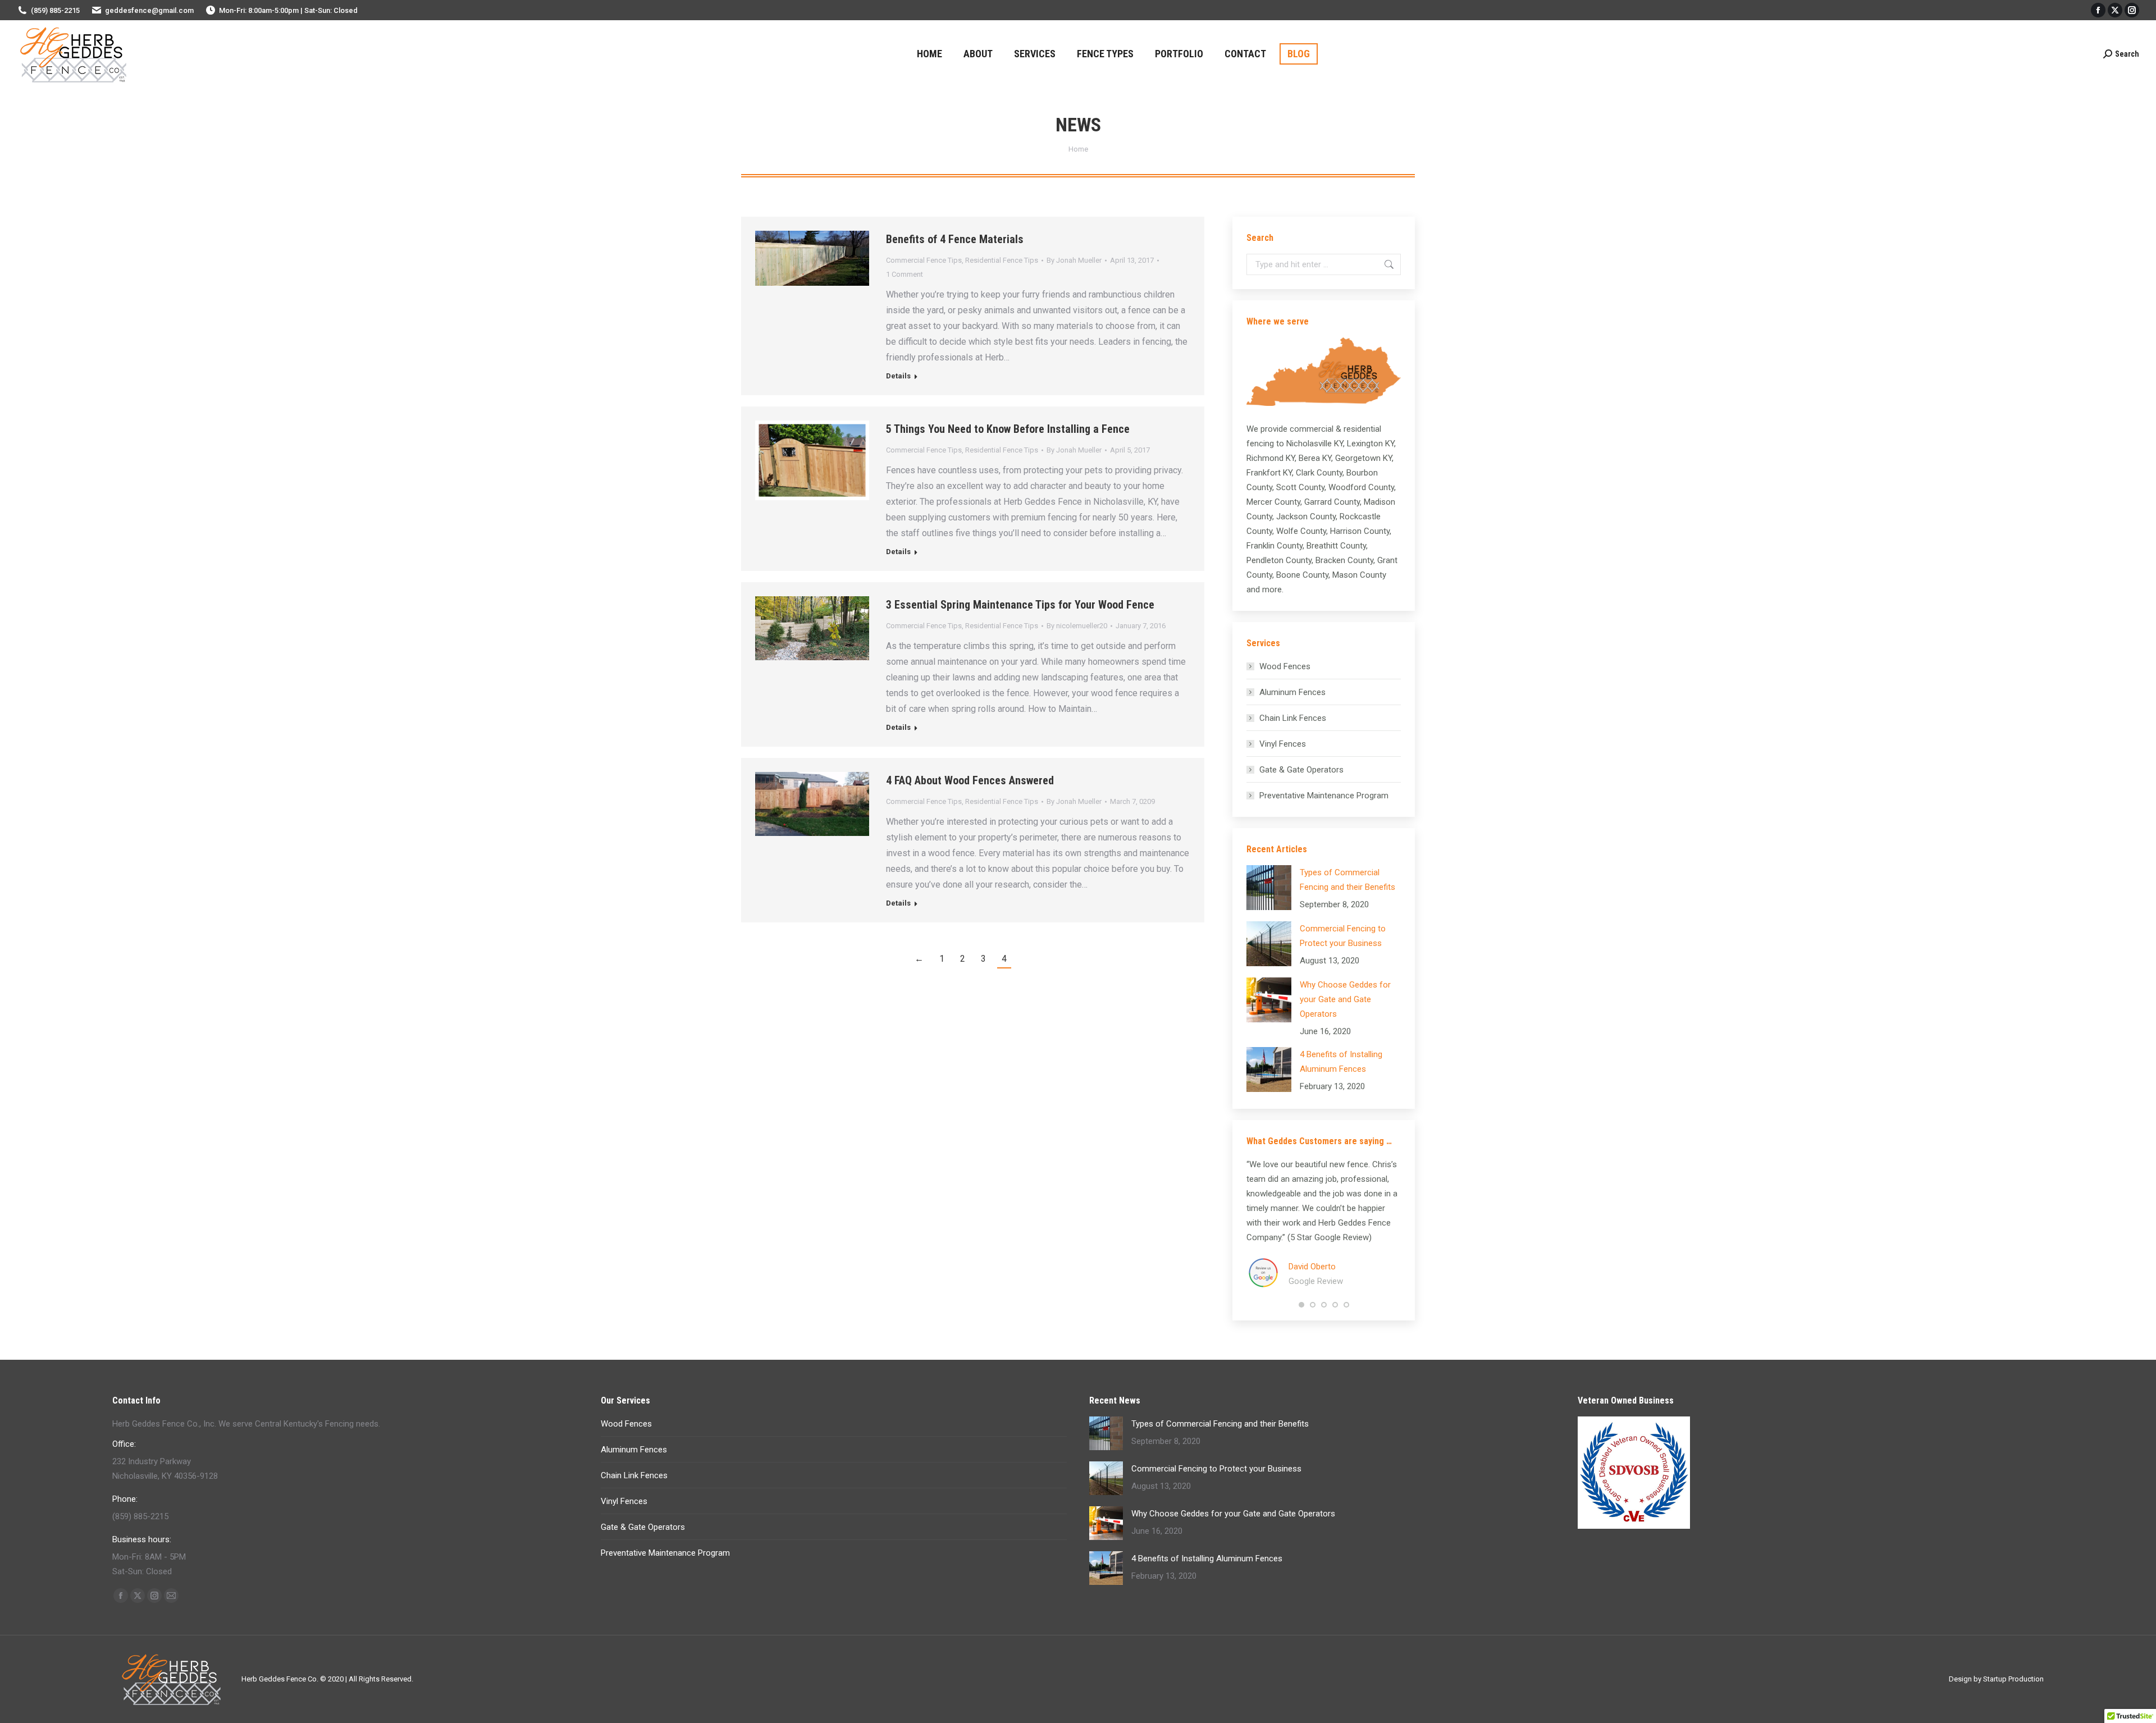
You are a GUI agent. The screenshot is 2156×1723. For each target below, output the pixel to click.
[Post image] (1269, 888)
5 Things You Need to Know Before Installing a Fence (1008, 429)
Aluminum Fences (1292, 692)
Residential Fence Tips (1002, 260)
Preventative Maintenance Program (1324, 796)
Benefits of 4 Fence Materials (955, 239)
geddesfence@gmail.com (149, 10)
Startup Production (2013, 1679)
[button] (1301, 1305)
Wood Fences (1285, 666)
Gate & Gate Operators (1301, 770)
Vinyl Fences (1283, 744)
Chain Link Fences (1293, 718)
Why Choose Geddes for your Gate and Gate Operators (1345, 999)
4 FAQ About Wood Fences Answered (970, 780)
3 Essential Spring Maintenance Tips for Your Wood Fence (1020, 605)
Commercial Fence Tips (924, 260)
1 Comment (905, 274)
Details (898, 376)
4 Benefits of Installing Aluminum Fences (1341, 1062)
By (1074, 260)
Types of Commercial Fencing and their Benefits (1347, 880)
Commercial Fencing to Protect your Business (1343, 936)
